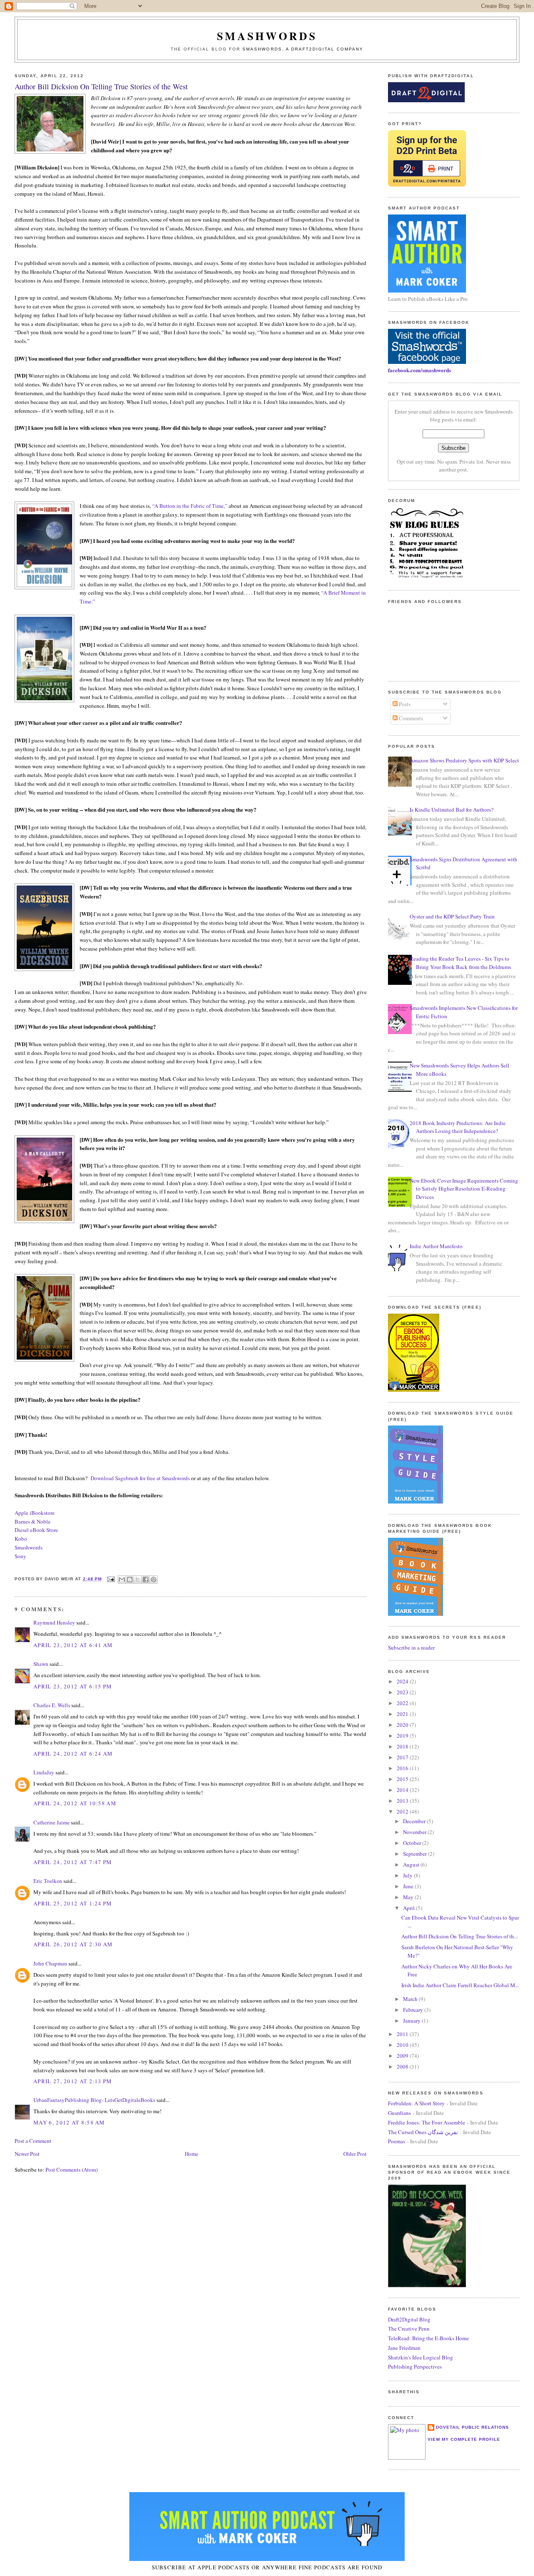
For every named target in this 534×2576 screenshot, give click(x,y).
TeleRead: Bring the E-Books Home (428, 2338)
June (409, 1886)
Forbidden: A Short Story (416, 2103)
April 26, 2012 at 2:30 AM (73, 1944)
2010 (403, 2045)
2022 (403, 1703)
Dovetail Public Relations (472, 2427)
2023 (403, 1692)
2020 (403, 1725)
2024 (403, 1681)
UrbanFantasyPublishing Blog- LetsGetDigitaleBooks (94, 2100)
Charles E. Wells (52, 1705)
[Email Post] (111, 1579)
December (415, 1821)
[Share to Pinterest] (154, 1579)
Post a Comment (33, 2141)
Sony (20, 1556)
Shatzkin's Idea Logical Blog (421, 2357)
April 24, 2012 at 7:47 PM (73, 1862)
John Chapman (50, 1963)
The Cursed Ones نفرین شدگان (423, 2132)
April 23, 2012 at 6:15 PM (73, 1686)
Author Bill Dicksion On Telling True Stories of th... (460, 1936)
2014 (403, 1790)
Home (191, 2154)
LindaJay (44, 1772)
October (413, 1843)
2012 (403, 1812)
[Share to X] (138, 1579)
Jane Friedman (404, 2348)
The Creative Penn (409, 2329)
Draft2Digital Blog (409, 2319)
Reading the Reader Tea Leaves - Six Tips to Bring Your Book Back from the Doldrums (460, 963)
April (409, 1908)
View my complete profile (464, 2439)
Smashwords (29, 1547)
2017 (403, 1757)
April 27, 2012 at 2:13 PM (73, 2081)
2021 (403, 1714)
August (412, 1865)
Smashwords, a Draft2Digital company (303, 49)
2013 (403, 1801)
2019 (403, 1736)
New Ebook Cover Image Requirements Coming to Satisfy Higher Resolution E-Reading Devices (464, 1189)
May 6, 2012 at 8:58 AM (69, 2122)
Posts (404, 704)
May (409, 1897)
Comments (410, 718)
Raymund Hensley (54, 1622)
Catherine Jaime (52, 1822)
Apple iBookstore (35, 1513)
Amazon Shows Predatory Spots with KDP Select (464, 760)
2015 (403, 1779)
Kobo (21, 1539)
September (416, 1854)
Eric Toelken (48, 1881)
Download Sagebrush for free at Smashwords (140, 1478)
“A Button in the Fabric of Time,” (190, 506)
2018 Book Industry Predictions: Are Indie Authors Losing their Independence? (458, 1127)
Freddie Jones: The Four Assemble (427, 2122)
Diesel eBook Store (36, 1530)
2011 (403, 2034)
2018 (403, 1746)
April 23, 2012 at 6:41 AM (73, 1645)
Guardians (399, 2113)
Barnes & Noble (33, 1521)
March (411, 1999)
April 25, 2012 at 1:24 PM (73, 1903)
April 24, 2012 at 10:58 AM (75, 1803)
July (408, 1875)
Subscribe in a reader (411, 1648)
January (412, 2021)
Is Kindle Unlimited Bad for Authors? (452, 810)
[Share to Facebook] (146, 1579)
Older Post (355, 2154)
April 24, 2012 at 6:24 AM (73, 1753)
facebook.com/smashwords (419, 370)
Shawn (41, 1664)
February (414, 2010)
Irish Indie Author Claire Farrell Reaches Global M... (460, 1985)
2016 (403, 1768)
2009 (403, 2056)
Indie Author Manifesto (436, 1246)
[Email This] (122, 1579)
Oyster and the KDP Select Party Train (452, 916)
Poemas (397, 2141)
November (415, 1832)
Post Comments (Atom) (72, 2170)
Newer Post (27, 2154)
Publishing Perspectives (415, 2367)
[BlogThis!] (130, 1579)
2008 (403, 2066)
